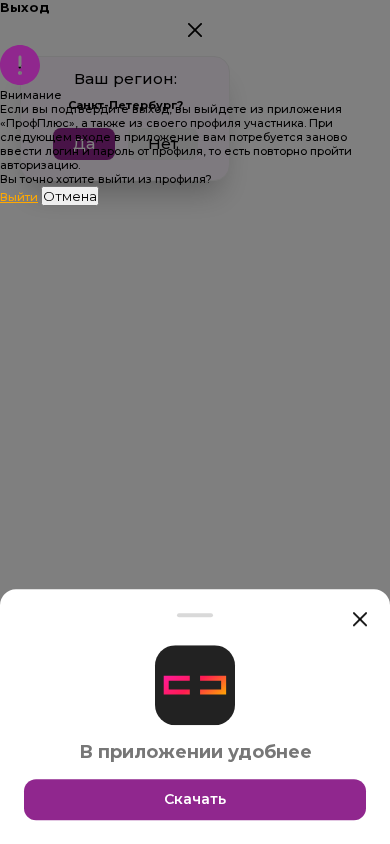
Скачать (195, 799)
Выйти (19, 197)
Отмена (70, 196)
